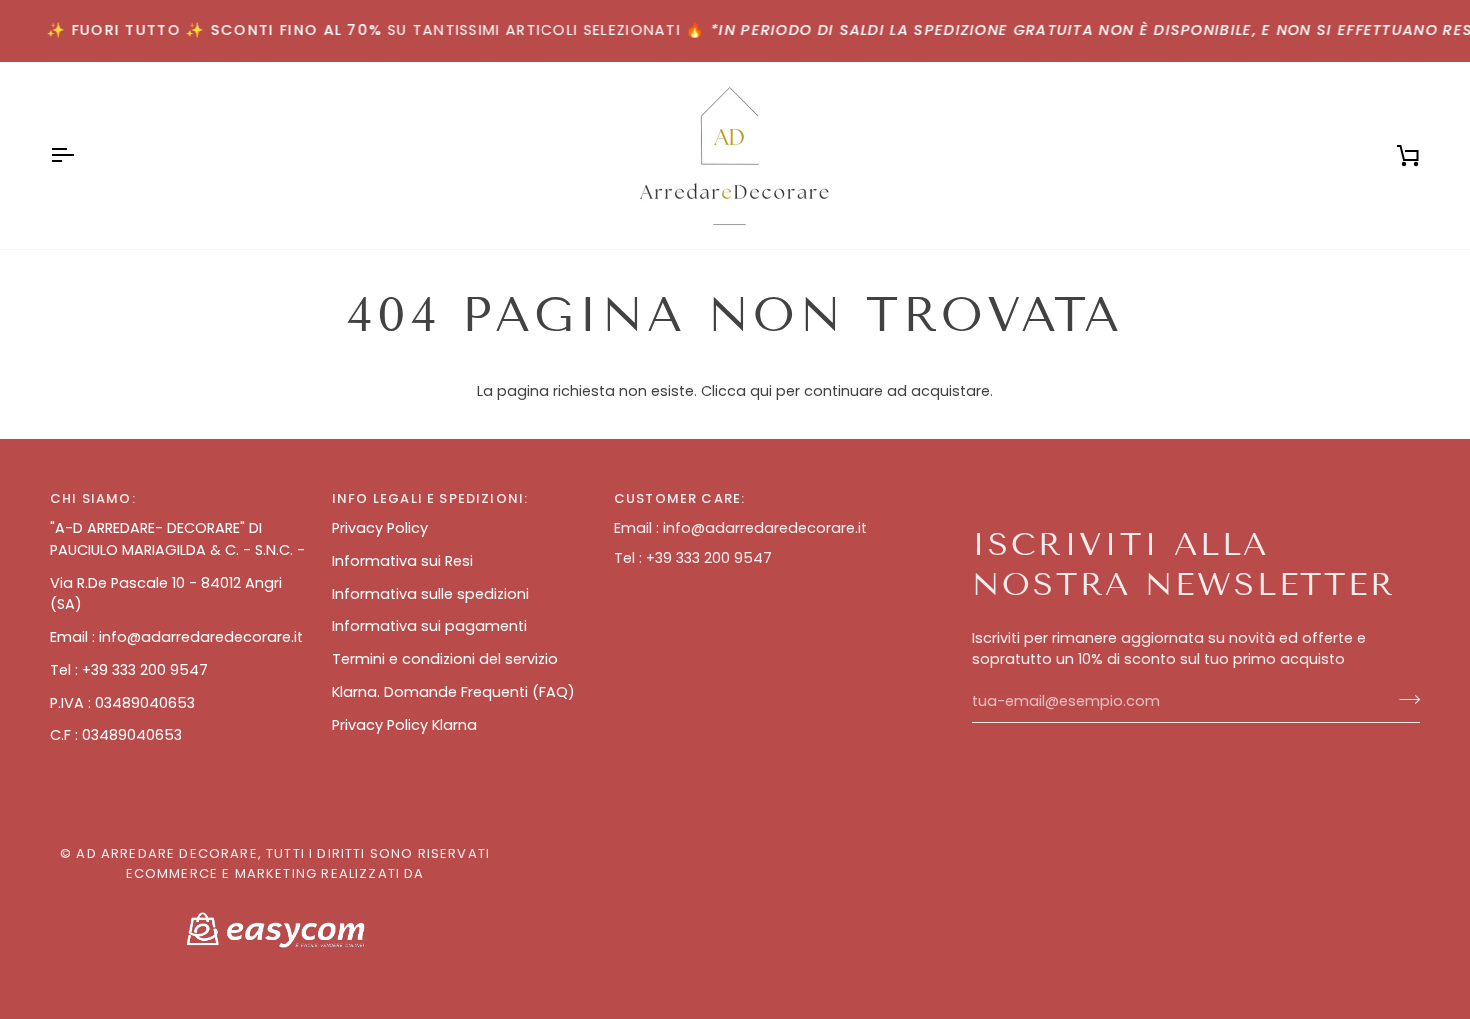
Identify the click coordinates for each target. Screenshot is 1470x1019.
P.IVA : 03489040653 (122, 703)
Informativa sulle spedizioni (430, 594)
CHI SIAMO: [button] (93, 498)
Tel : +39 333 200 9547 (129, 670)
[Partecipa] (1403, 699)
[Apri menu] (80, 155)
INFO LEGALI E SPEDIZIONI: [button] (430, 498)
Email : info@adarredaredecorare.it (176, 637)
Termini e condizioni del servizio (445, 659)
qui (761, 391)
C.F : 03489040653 (116, 735)
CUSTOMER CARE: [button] (679, 498)
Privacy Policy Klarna (404, 725)
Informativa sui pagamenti (429, 626)
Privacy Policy (380, 528)
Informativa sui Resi (402, 561)
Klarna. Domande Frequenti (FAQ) (453, 692)
